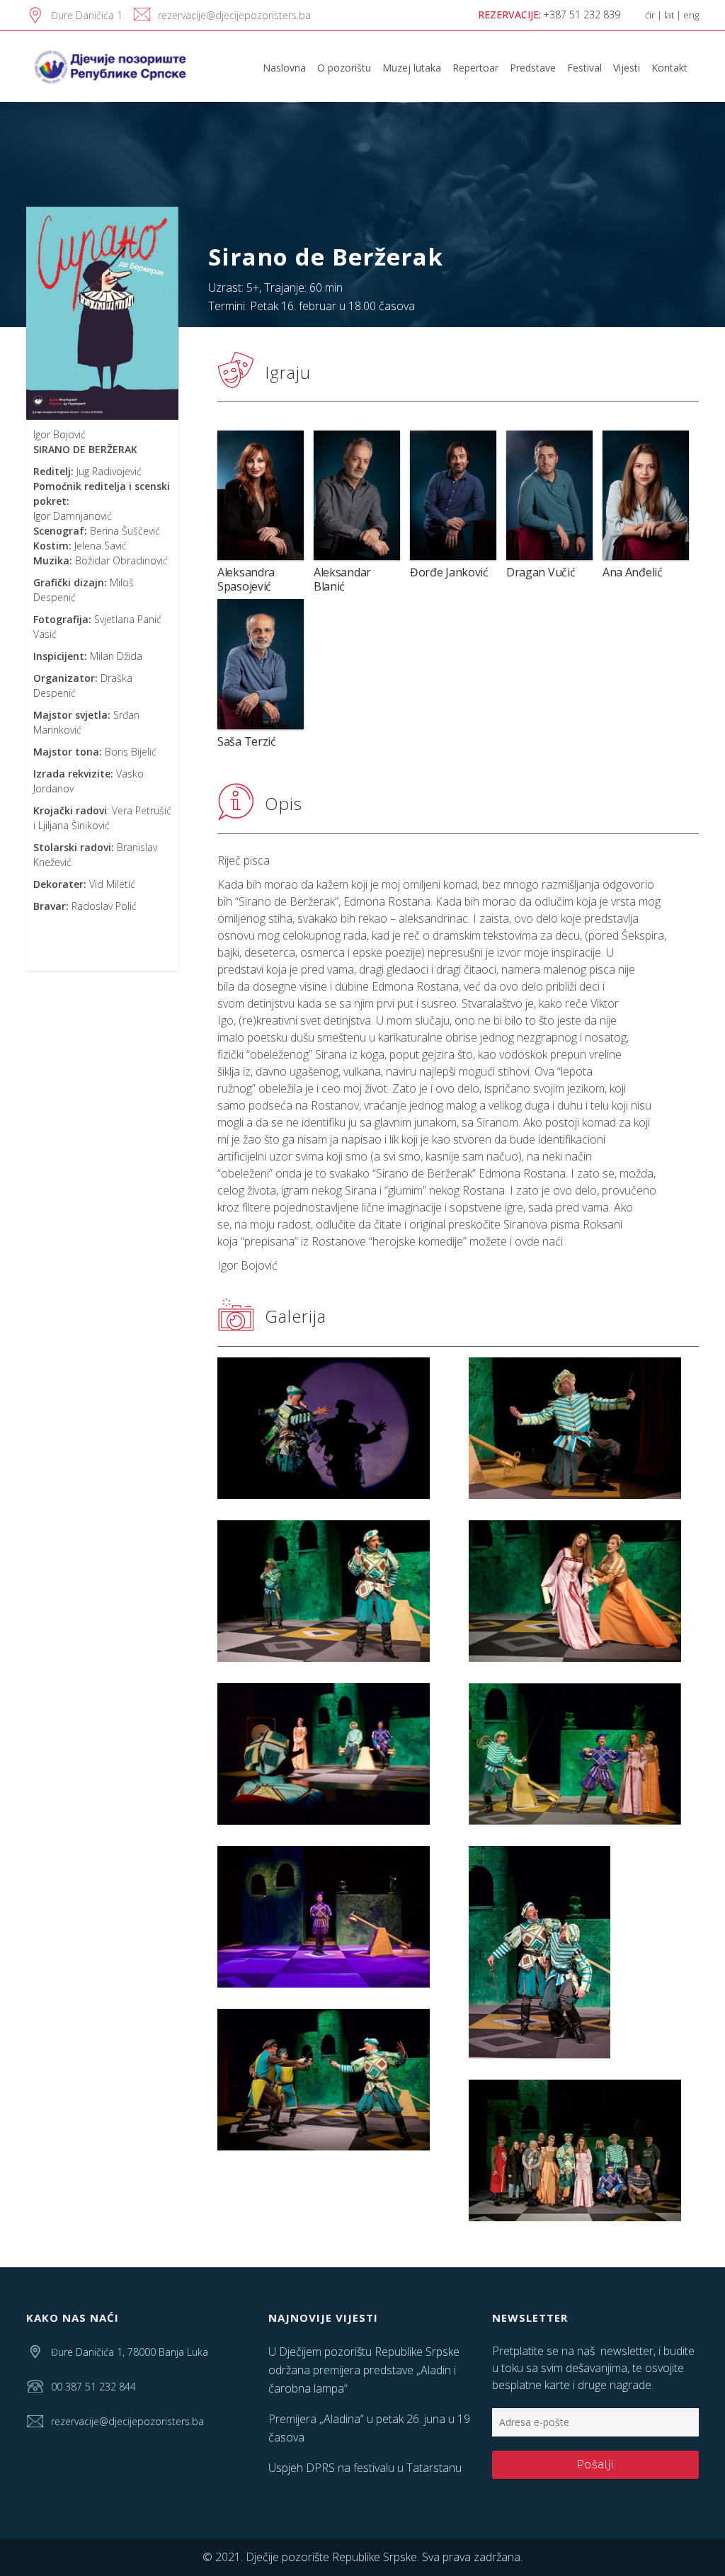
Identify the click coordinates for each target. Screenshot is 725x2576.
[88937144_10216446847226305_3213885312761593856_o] (332, 1591)
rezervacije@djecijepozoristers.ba (234, 15)
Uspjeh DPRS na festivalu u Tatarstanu (365, 2468)
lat (669, 15)
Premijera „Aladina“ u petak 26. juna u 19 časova (369, 2428)
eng (691, 15)
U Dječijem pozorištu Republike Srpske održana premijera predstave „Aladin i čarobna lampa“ (364, 2370)
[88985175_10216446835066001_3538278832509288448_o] (584, 1428)
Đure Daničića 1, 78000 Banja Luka (130, 2352)
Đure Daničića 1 (87, 15)
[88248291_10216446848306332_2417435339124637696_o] (332, 1754)
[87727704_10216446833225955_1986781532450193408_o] (584, 1952)
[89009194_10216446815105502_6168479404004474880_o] (332, 1428)
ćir (650, 15)
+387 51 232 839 (582, 15)
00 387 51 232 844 (93, 2387)
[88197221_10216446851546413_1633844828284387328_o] (584, 1754)
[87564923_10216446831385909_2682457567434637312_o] (332, 2080)
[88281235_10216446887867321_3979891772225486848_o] (584, 2150)
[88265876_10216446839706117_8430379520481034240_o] (584, 1591)
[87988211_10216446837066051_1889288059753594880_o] (332, 1917)
